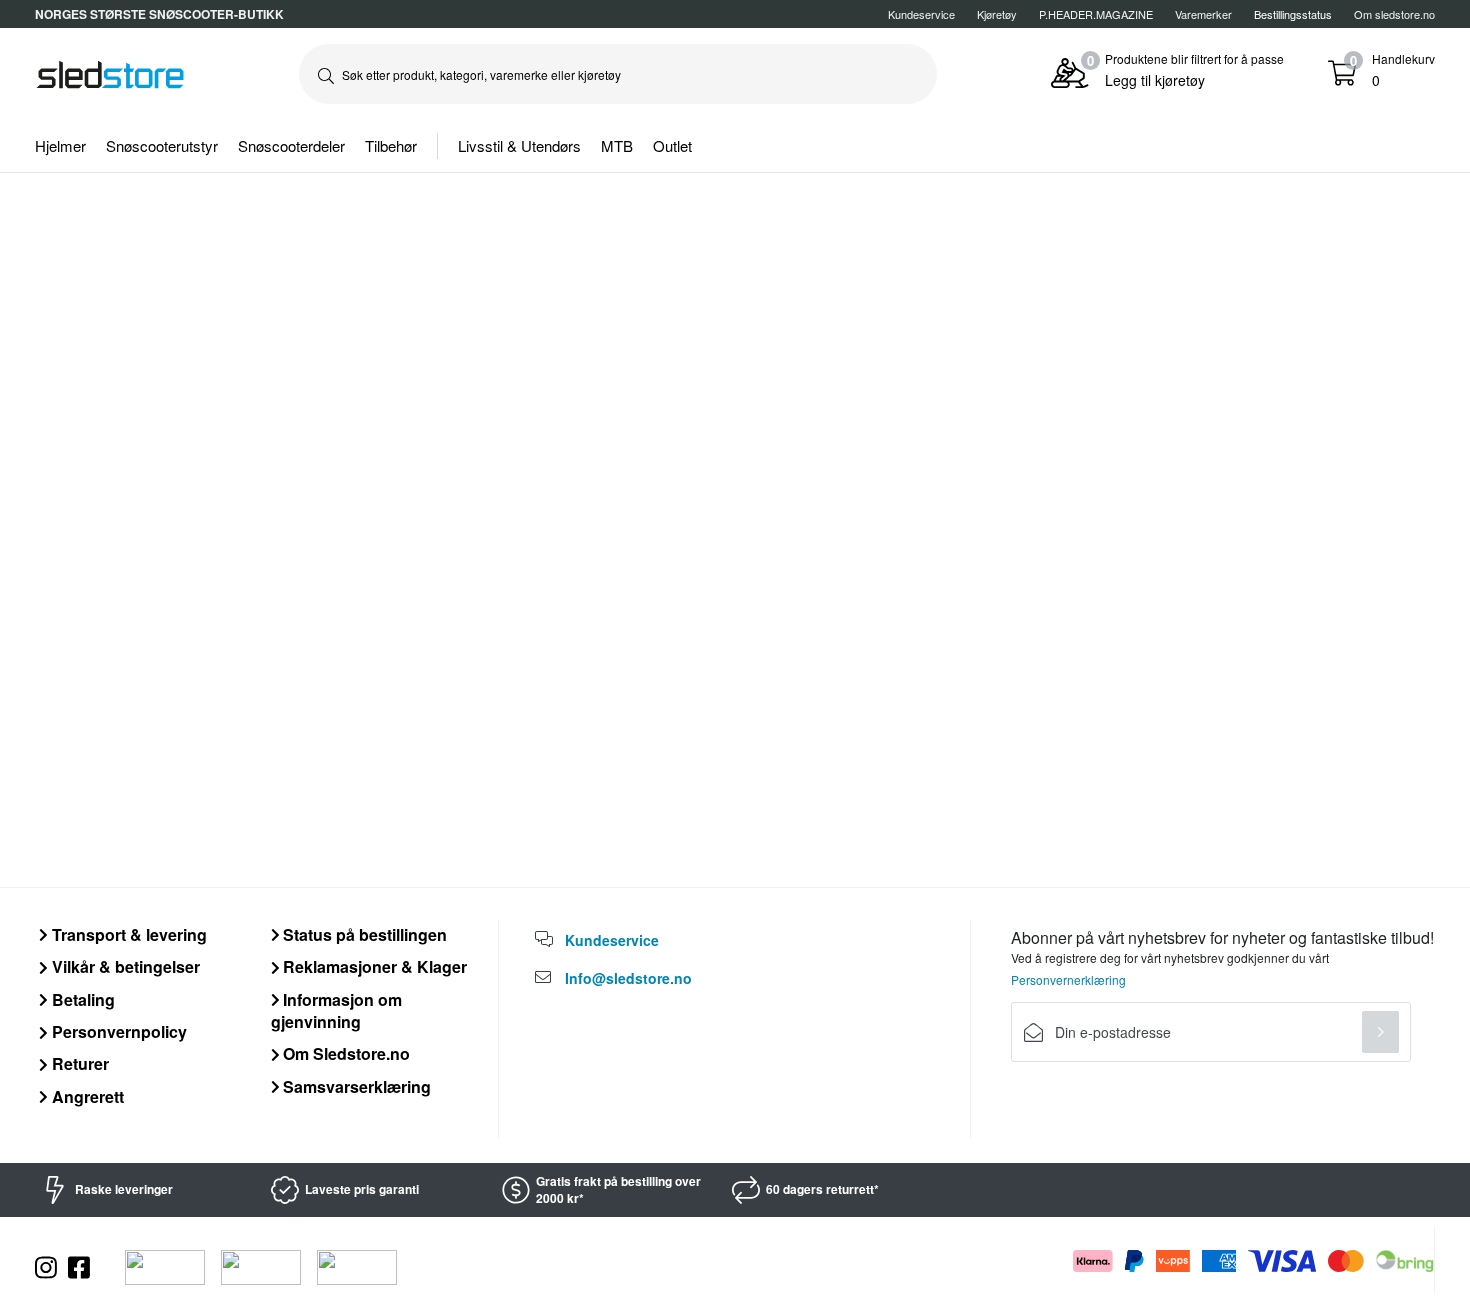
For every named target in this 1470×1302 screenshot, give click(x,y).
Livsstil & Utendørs (519, 145)
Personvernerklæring (1068, 979)
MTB (617, 145)
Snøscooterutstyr (162, 145)
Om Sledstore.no (344, 1053)
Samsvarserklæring (355, 1086)
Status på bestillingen (363, 934)
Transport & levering (127, 934)
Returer (78, 1063)
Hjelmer (60, 145)
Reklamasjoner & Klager (373, 966)
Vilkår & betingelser (124, 966)
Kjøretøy (997, 14)
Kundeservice (921, 14)
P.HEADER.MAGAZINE (1096, 14)
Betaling (81, 999)
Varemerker (1203, 14)
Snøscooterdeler (291, 145)
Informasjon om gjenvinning (337, 1010)
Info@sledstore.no (628, 978)
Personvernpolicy (117, 1031)
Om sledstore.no (1394, 14)
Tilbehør (391, 145)
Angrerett (86, 1096)
